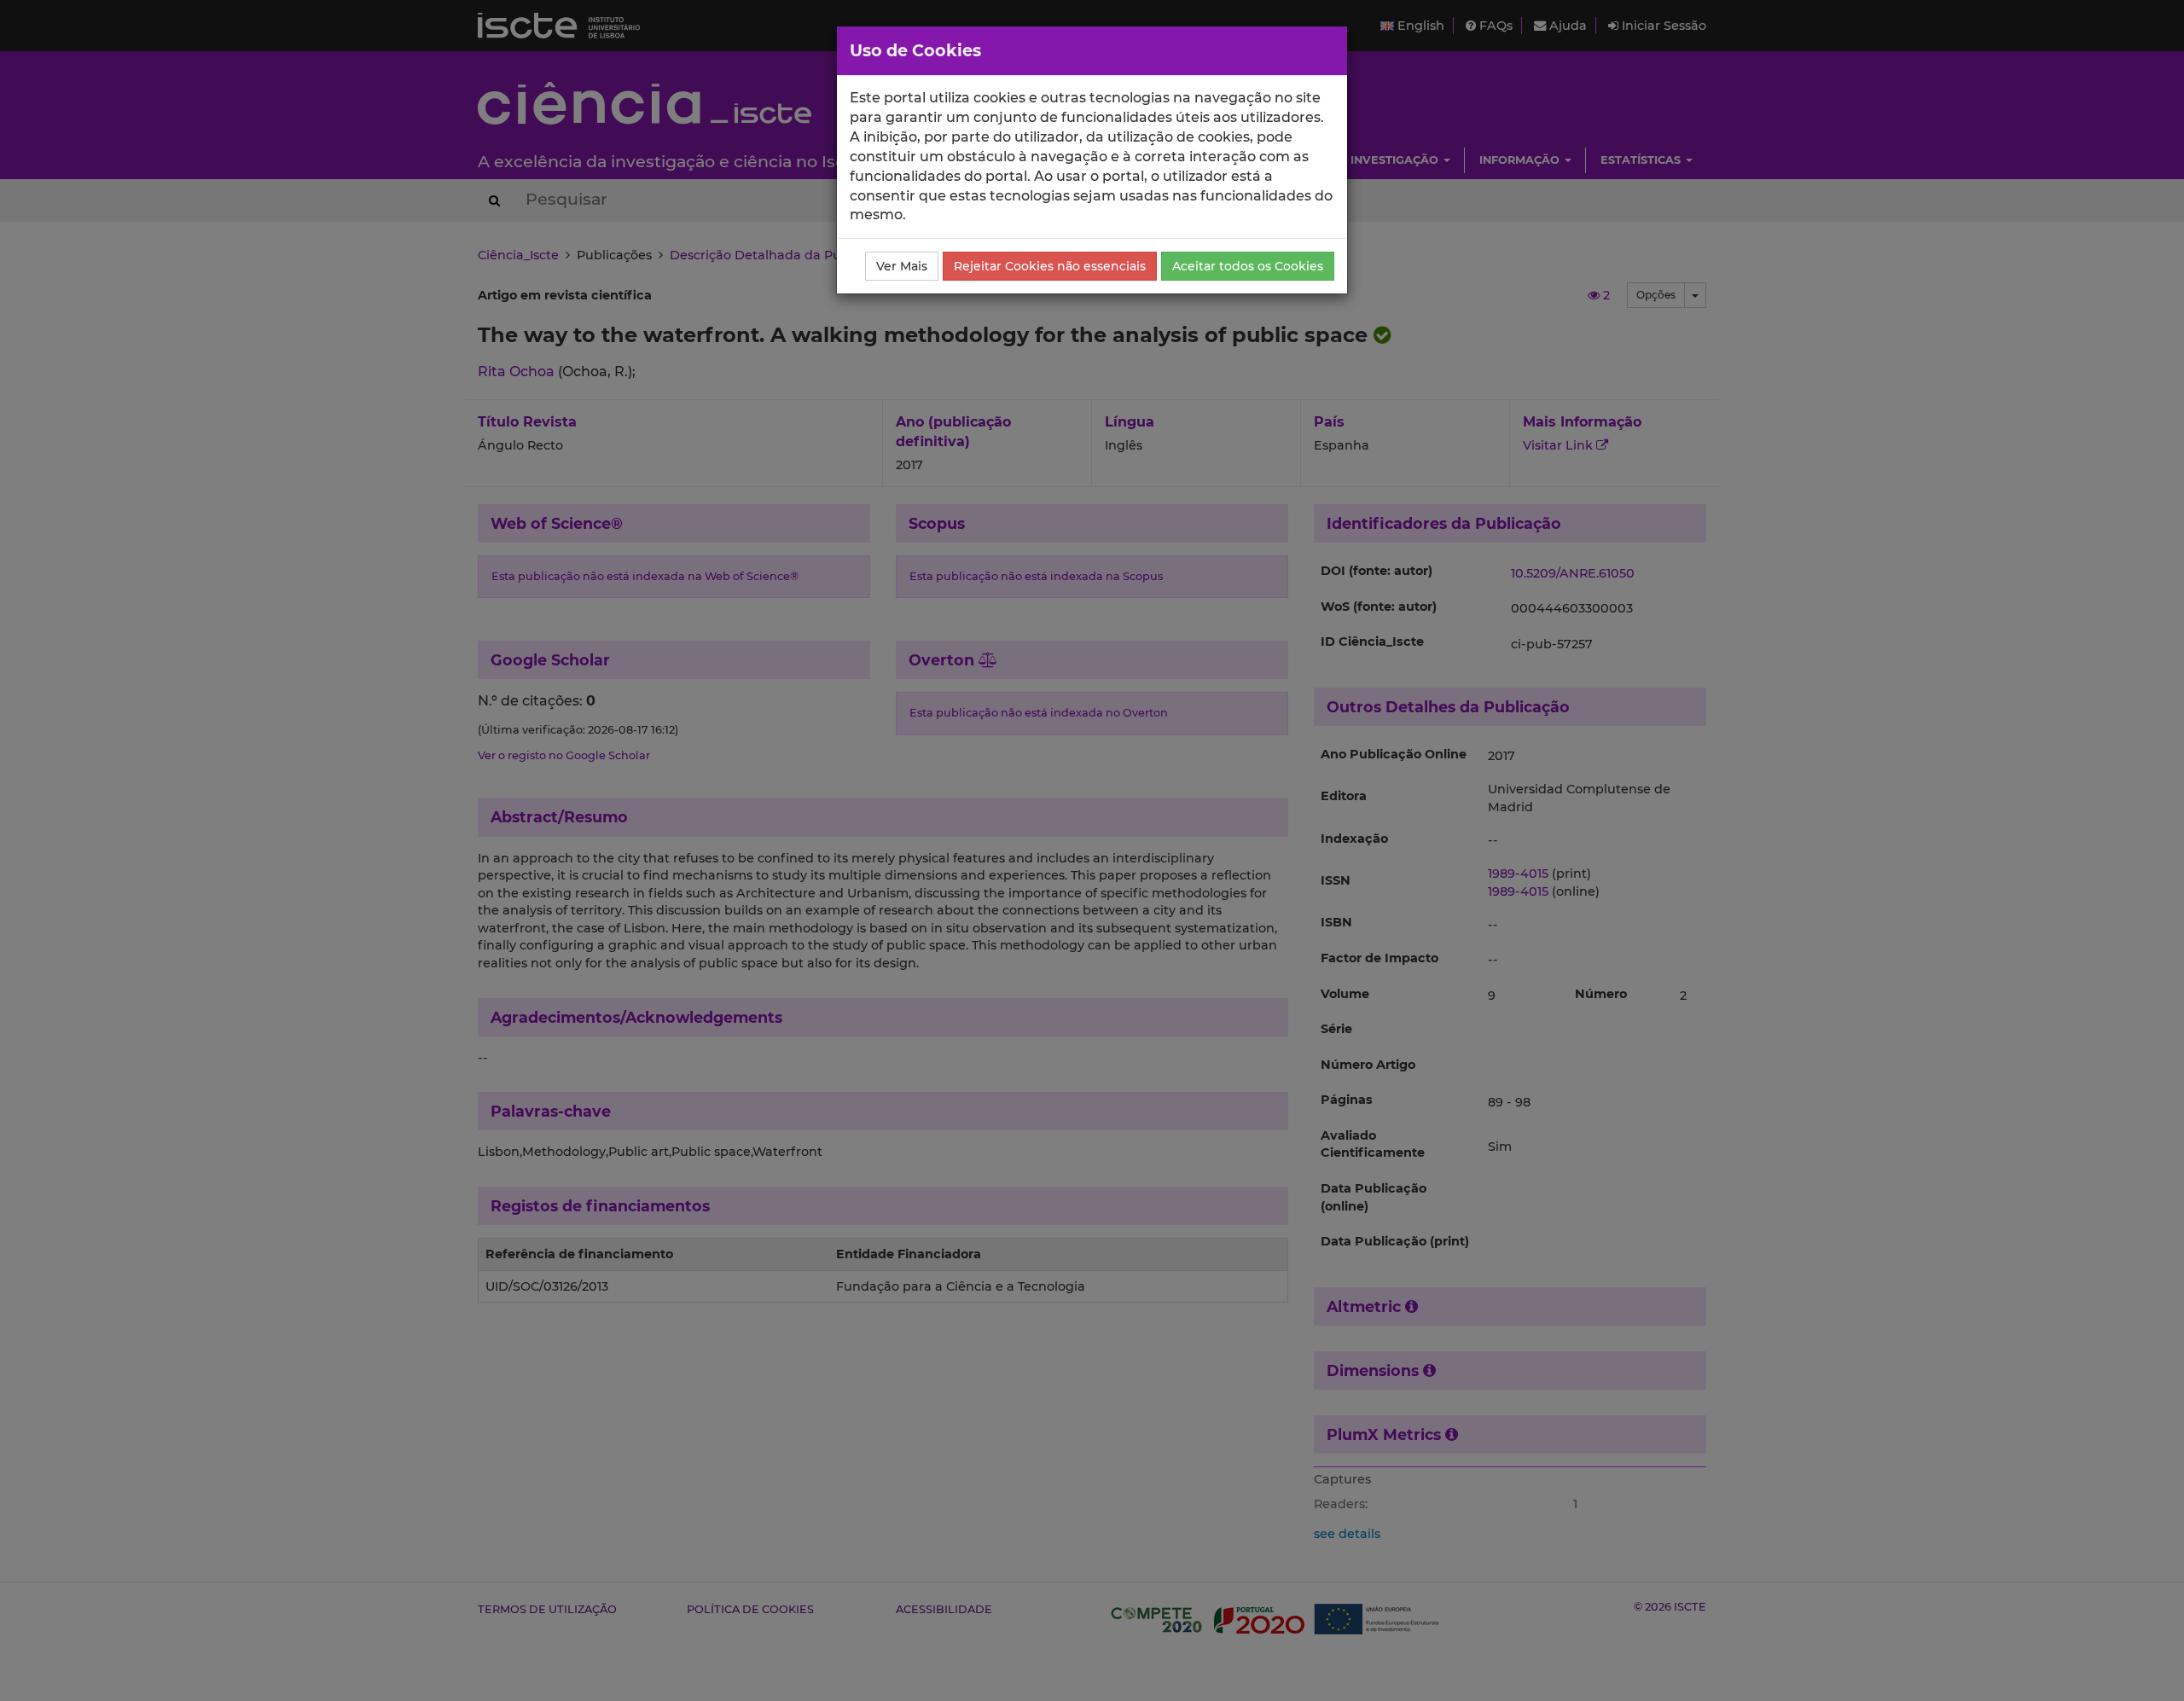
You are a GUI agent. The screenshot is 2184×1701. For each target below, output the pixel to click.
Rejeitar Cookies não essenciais (1050, 266)
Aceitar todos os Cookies (1248, 266)
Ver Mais (902, 266)
